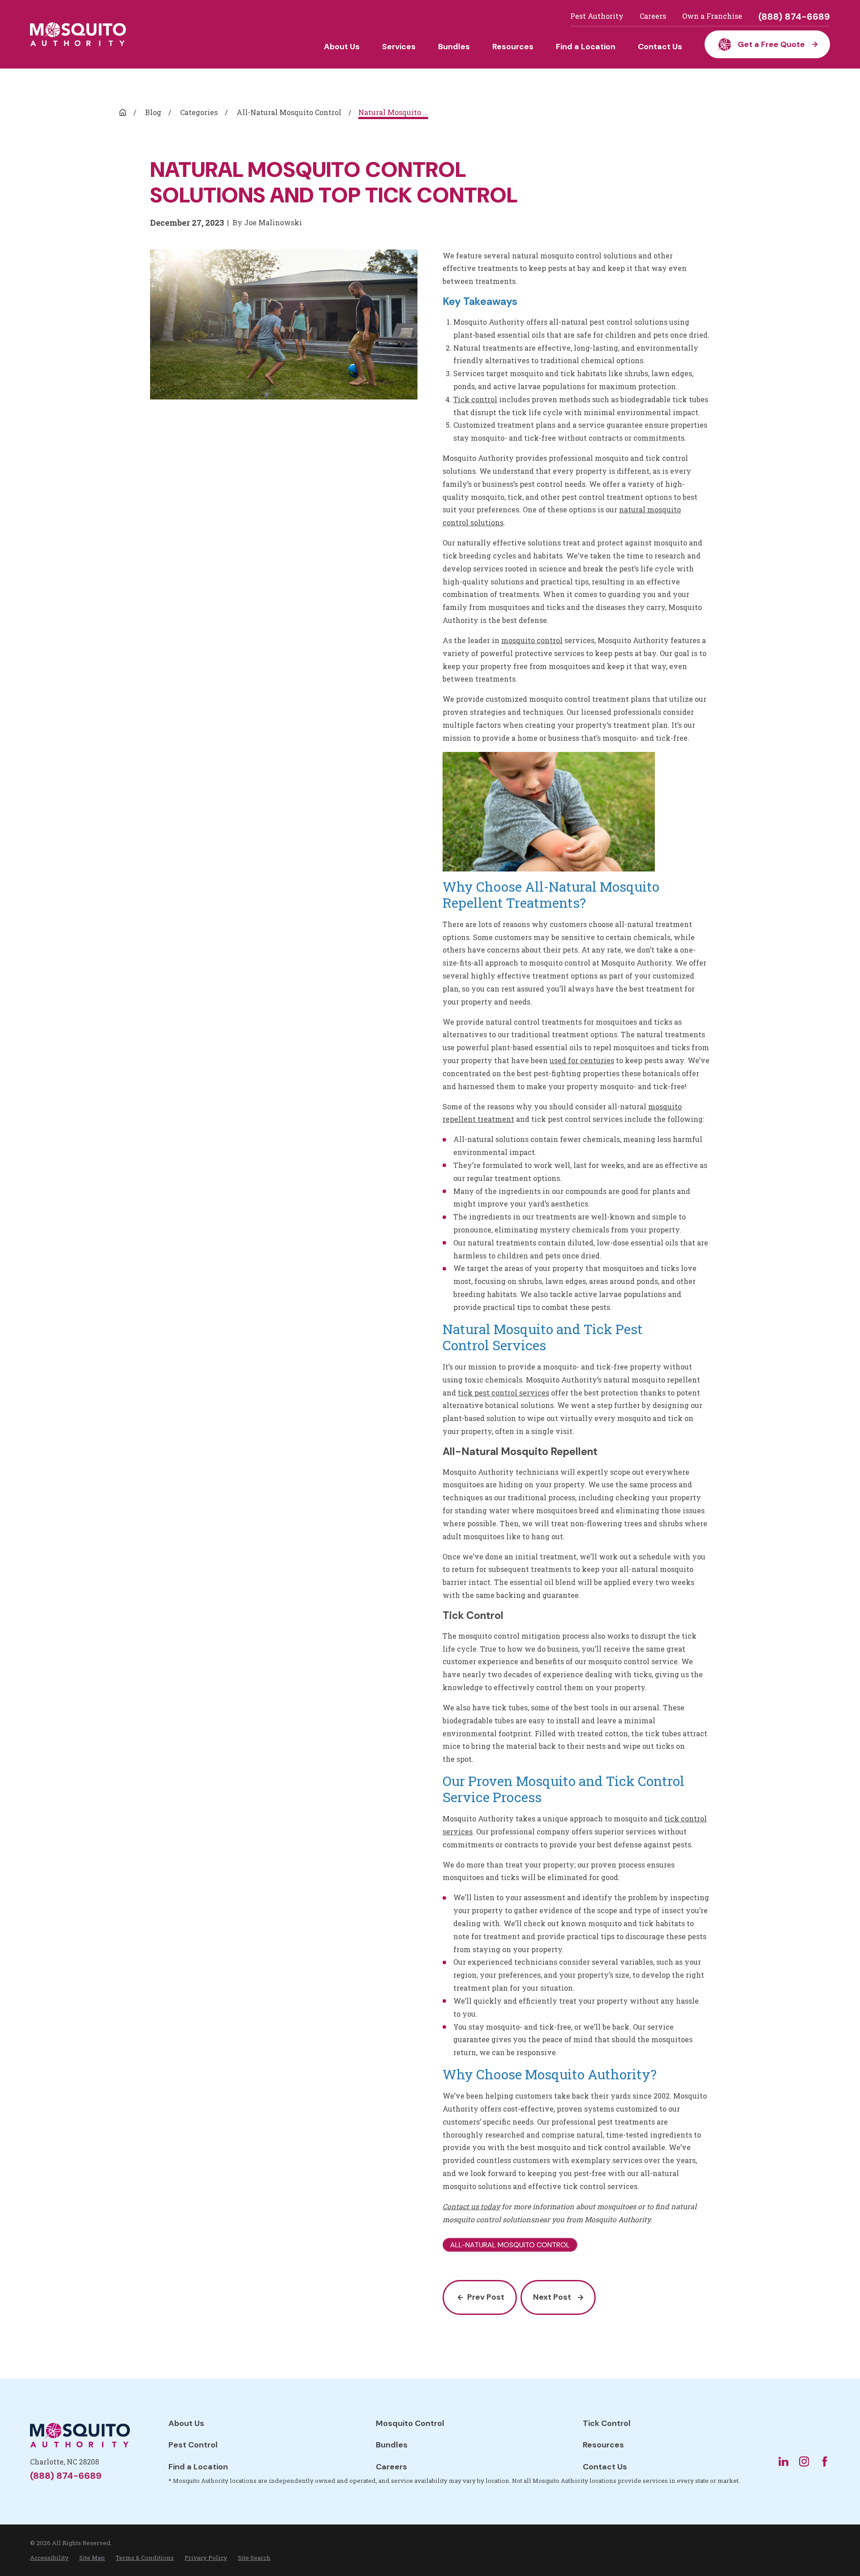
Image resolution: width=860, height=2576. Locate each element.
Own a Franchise (712, 16)
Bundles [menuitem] (454, 47)
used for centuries (582, 1060)
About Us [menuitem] (342, 47)
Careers (653, 16)
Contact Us (605, 2467)
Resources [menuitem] (513, 47)
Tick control (475, 399)
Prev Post (486, 2297)
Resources (603, 2445)
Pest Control (193, 2445)
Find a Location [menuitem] (586, 47)
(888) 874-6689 (794, 17)
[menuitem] (49, 2558)
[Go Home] (123, 112)
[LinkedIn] (783, 2461)
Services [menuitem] (399, 47)
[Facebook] (825, 2461)
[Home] (78, 34)
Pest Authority (597, 16)
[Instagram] (804, 2461)
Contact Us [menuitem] (660, 47)
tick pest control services (503, 1393)
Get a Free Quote (771, 44)
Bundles (392, 2445)
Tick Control (607, 2423)
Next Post (552, 2297)
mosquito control (532, 640)
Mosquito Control (410, 2423)
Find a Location (198, 2467)
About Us (186, 2423)
